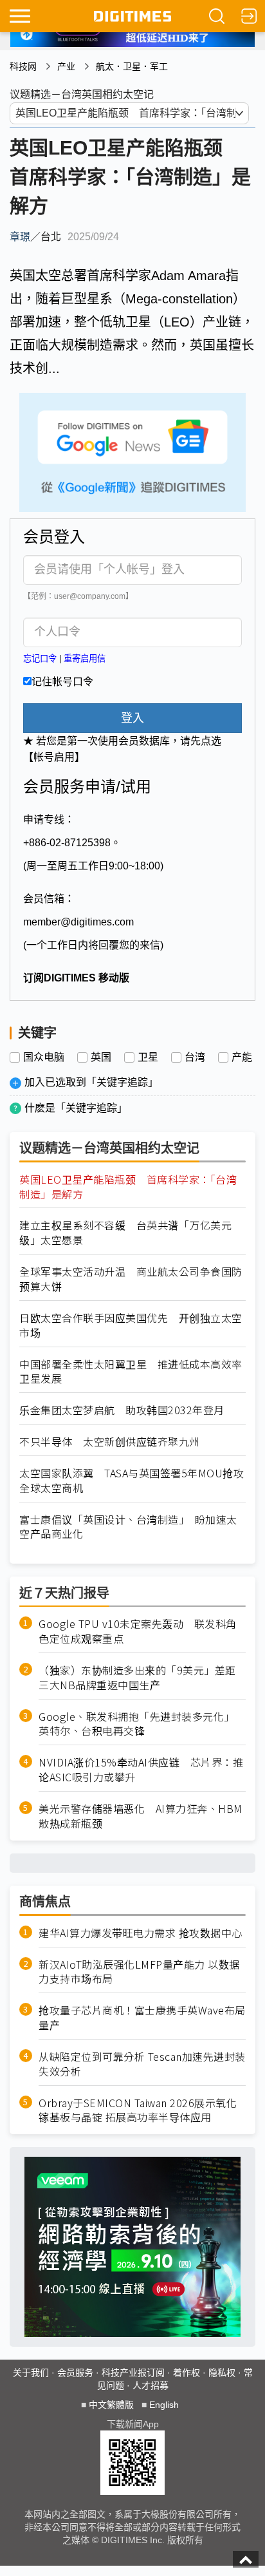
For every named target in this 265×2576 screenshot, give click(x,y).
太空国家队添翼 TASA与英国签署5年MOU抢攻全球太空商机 (132, 1481)
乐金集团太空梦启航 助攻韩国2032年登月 (122, 1410)
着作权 (187, 2372)
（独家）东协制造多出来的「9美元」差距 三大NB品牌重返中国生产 (142, 1678)
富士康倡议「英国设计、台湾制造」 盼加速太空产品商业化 (128, 1527)
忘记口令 (40, 658)
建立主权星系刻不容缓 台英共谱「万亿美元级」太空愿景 (125, 1233)
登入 (132, 718)
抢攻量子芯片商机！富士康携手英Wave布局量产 (142, 2018)
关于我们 (31, 2372)
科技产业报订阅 (133, 2372)
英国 (101, 1057)
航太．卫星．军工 (132, 66)
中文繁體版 (111, 2405)
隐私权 (222, 2372)
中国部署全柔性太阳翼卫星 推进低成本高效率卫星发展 (131, 1372)
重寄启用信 (85, 658)
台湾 (195, 1057)
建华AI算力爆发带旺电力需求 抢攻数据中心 (141, 1933)
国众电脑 (44, 1057)
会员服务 (75, 2372)
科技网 (23, 66)
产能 (242, 1057)
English (164, 2405)
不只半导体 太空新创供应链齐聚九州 (110, 1442)
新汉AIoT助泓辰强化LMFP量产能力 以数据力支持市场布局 (139, 1972)
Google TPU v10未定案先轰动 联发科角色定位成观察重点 (138, 1631)
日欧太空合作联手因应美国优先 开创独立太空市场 (131, 1325)
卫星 (148, 1057)
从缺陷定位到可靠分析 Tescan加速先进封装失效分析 (142, 2064)
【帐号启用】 (54, 757)
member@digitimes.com (78, 922)
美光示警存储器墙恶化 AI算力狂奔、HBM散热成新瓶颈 (141, 1816)
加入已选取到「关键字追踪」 (91, 1082)
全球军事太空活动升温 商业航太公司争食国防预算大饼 (131, 1279)
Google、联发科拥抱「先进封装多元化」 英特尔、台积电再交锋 (139, 1724)
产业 (66, 66)
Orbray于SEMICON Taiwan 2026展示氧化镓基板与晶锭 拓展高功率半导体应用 (138, 2110)
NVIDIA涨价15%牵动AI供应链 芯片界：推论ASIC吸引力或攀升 (141, 1770)
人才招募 (151, 2385)
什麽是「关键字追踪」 (76, 1108)
